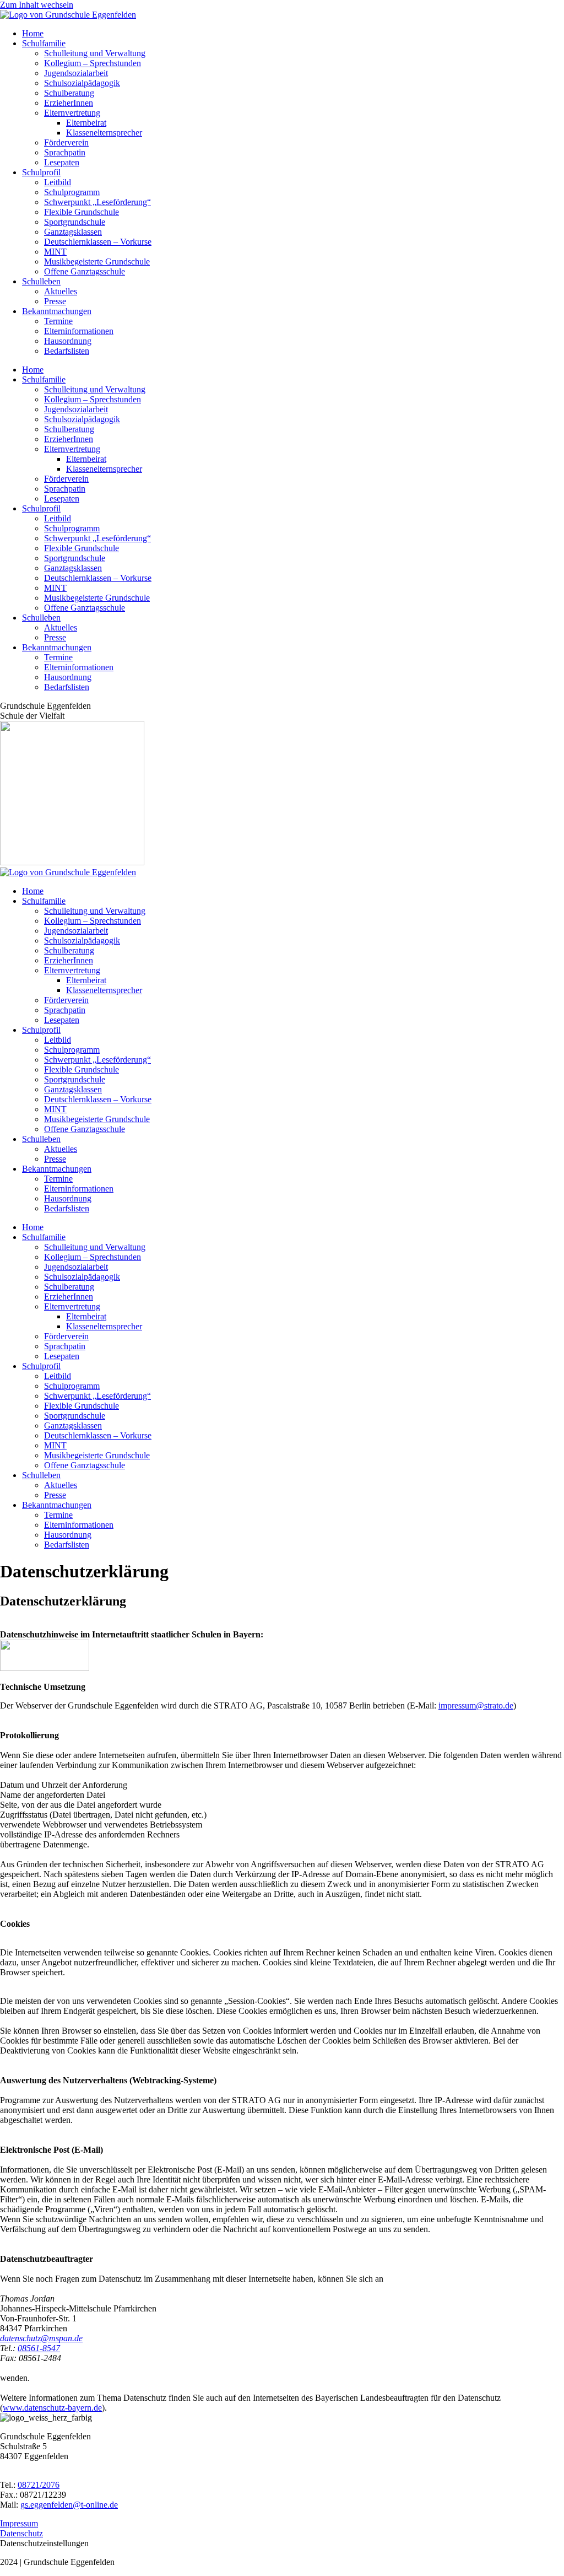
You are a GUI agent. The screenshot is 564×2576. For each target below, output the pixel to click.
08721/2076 (39, 2485)
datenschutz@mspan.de (41, 2338)
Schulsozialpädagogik (82, 83)
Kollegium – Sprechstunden (93, 63)
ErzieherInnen (69, 103)
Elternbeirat (86, 123)
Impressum (19, 2523)
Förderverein (66, 142)
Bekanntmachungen (57, 311)
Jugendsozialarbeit (76, 73)
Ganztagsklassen (73, 232)
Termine (58, 321)
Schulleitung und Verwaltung (95, 53)
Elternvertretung (72, 113)
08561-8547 (39, 2348)
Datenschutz (21, 2533)
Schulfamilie (44, 43)
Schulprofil (41, 172)
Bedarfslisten (67, 351)
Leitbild (58, 182)
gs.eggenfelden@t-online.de (69, 2505)
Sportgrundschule (75, 222)
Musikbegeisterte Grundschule (97, 262)
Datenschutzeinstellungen (44, 2543)
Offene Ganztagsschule (85, 271)
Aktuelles (61, 291)
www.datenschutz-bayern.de (52, 2408)
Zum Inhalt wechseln (37, 5)
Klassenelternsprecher (104, 133)
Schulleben (41, 281)
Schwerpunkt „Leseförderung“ (97, 202)
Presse (55, 301)
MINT (55, 252)
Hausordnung (68, 341)
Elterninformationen (79, 331)
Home (33, 33)
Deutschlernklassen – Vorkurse (98, 242)
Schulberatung (69, 93)
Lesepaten (62, 162)
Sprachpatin (65, 152)
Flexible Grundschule (82, 212)
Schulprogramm (72, 192)
